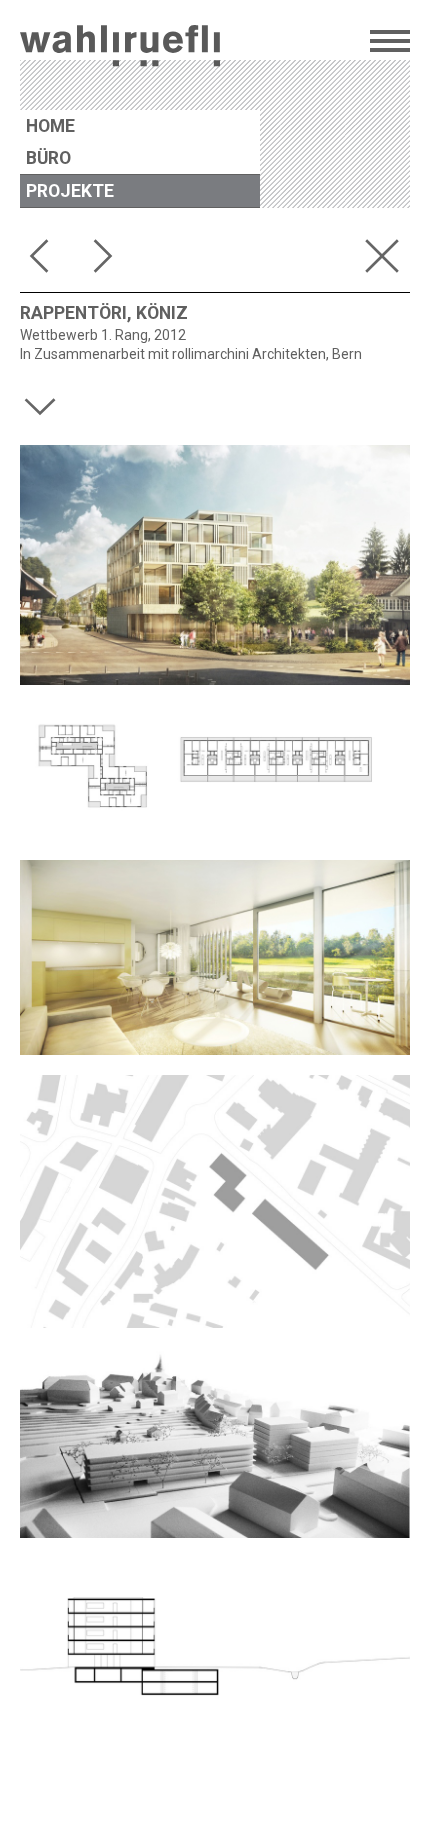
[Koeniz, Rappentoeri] (215, 957)
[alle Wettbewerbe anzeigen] (386, 260)
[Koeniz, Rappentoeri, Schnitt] (215, 1643)
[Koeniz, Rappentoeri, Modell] (215, 1443)
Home (50, 126)
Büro (48, 158)
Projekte (70, 191)
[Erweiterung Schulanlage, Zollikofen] (108, 260)
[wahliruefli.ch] (120, 48)
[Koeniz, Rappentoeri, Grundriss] (215, 772)
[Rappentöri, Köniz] (215, 565)
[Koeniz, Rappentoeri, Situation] (215, 1202)
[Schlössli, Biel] (44, 260)
